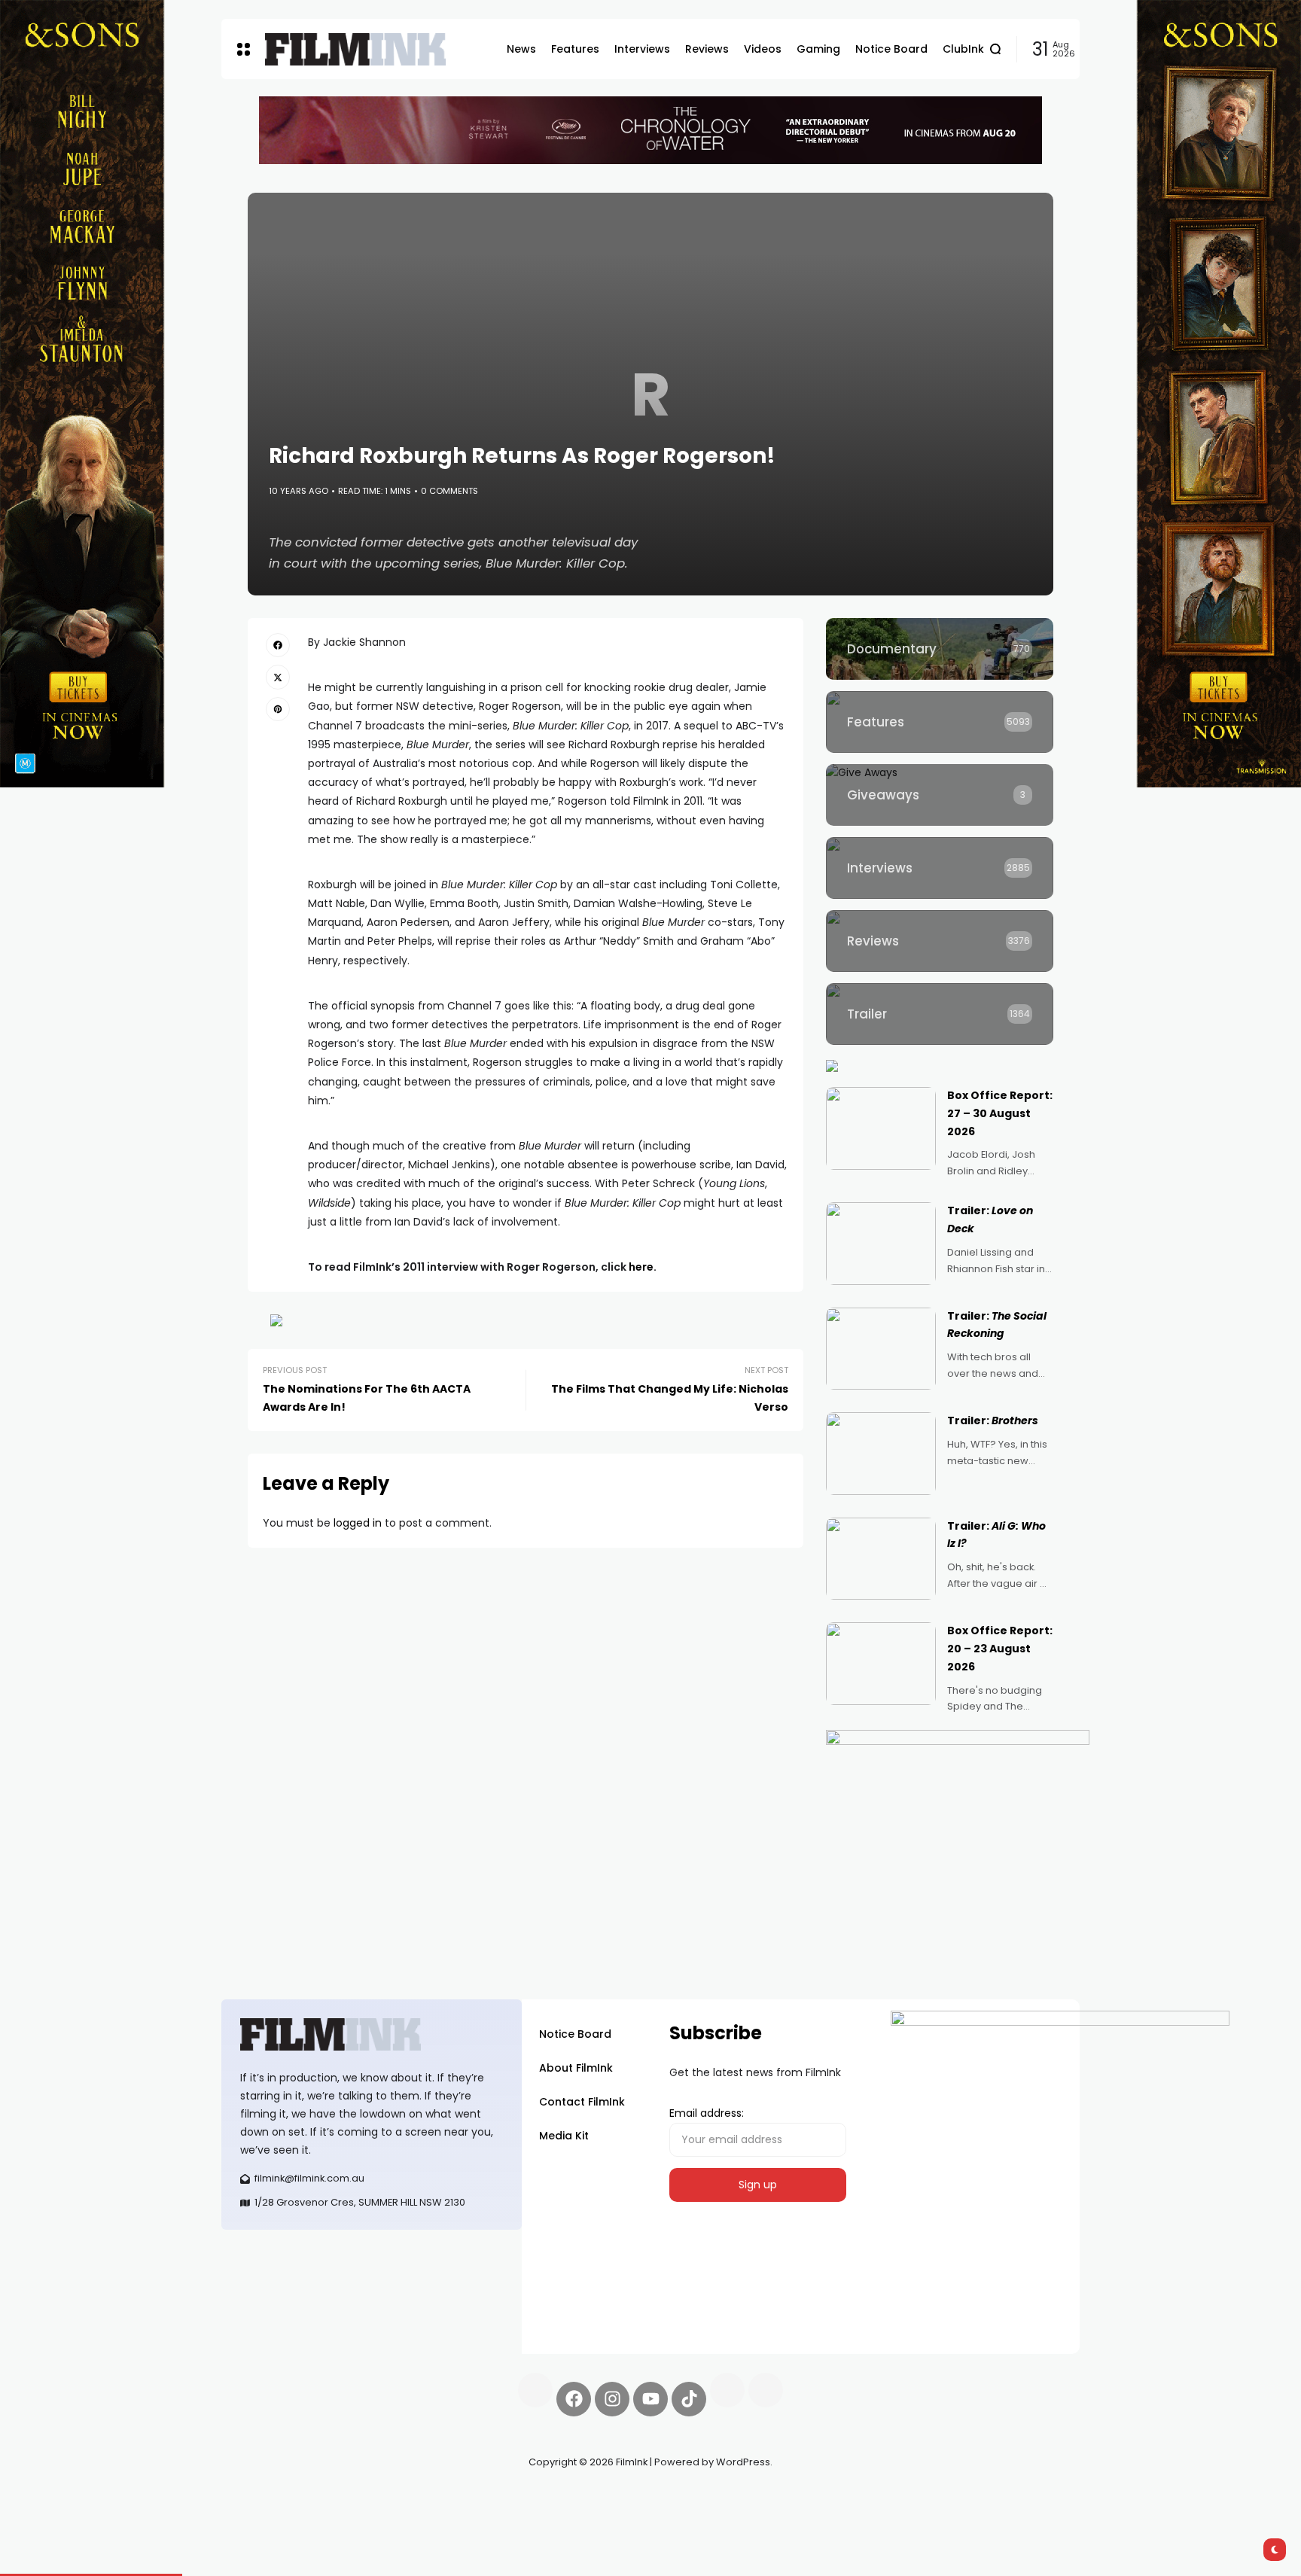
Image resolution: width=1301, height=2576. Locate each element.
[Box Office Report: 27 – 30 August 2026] (881, 1128)
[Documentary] (940, 649)
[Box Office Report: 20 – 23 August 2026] (881, 1664)
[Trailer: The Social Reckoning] (881, 1349)
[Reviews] (940, 941)
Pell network (344, 2498)
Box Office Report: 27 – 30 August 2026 (1000, 1113)
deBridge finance (266, 2516)
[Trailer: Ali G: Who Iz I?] (881, 1559)
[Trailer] (940, 1014)
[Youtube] (650, 2399)
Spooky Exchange (425, 2498)
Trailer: (993, 1420)
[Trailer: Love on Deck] (881, 1244)
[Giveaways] (940, 795)
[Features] (940, 722)
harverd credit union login (381, 2516)
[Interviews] (940, 868)
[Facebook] (574, 2399)
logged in (358, 1523)
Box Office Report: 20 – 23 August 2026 (1000, 1649)
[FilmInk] (355, 49)
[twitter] (278, 677)
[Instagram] (612, 2399)
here (641, 1267)
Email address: (707, 2113)
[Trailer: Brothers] (881, 1454)
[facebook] (278, 645)
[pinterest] (278, 709)
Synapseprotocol (266, 2498)
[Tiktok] (689, 2399)
